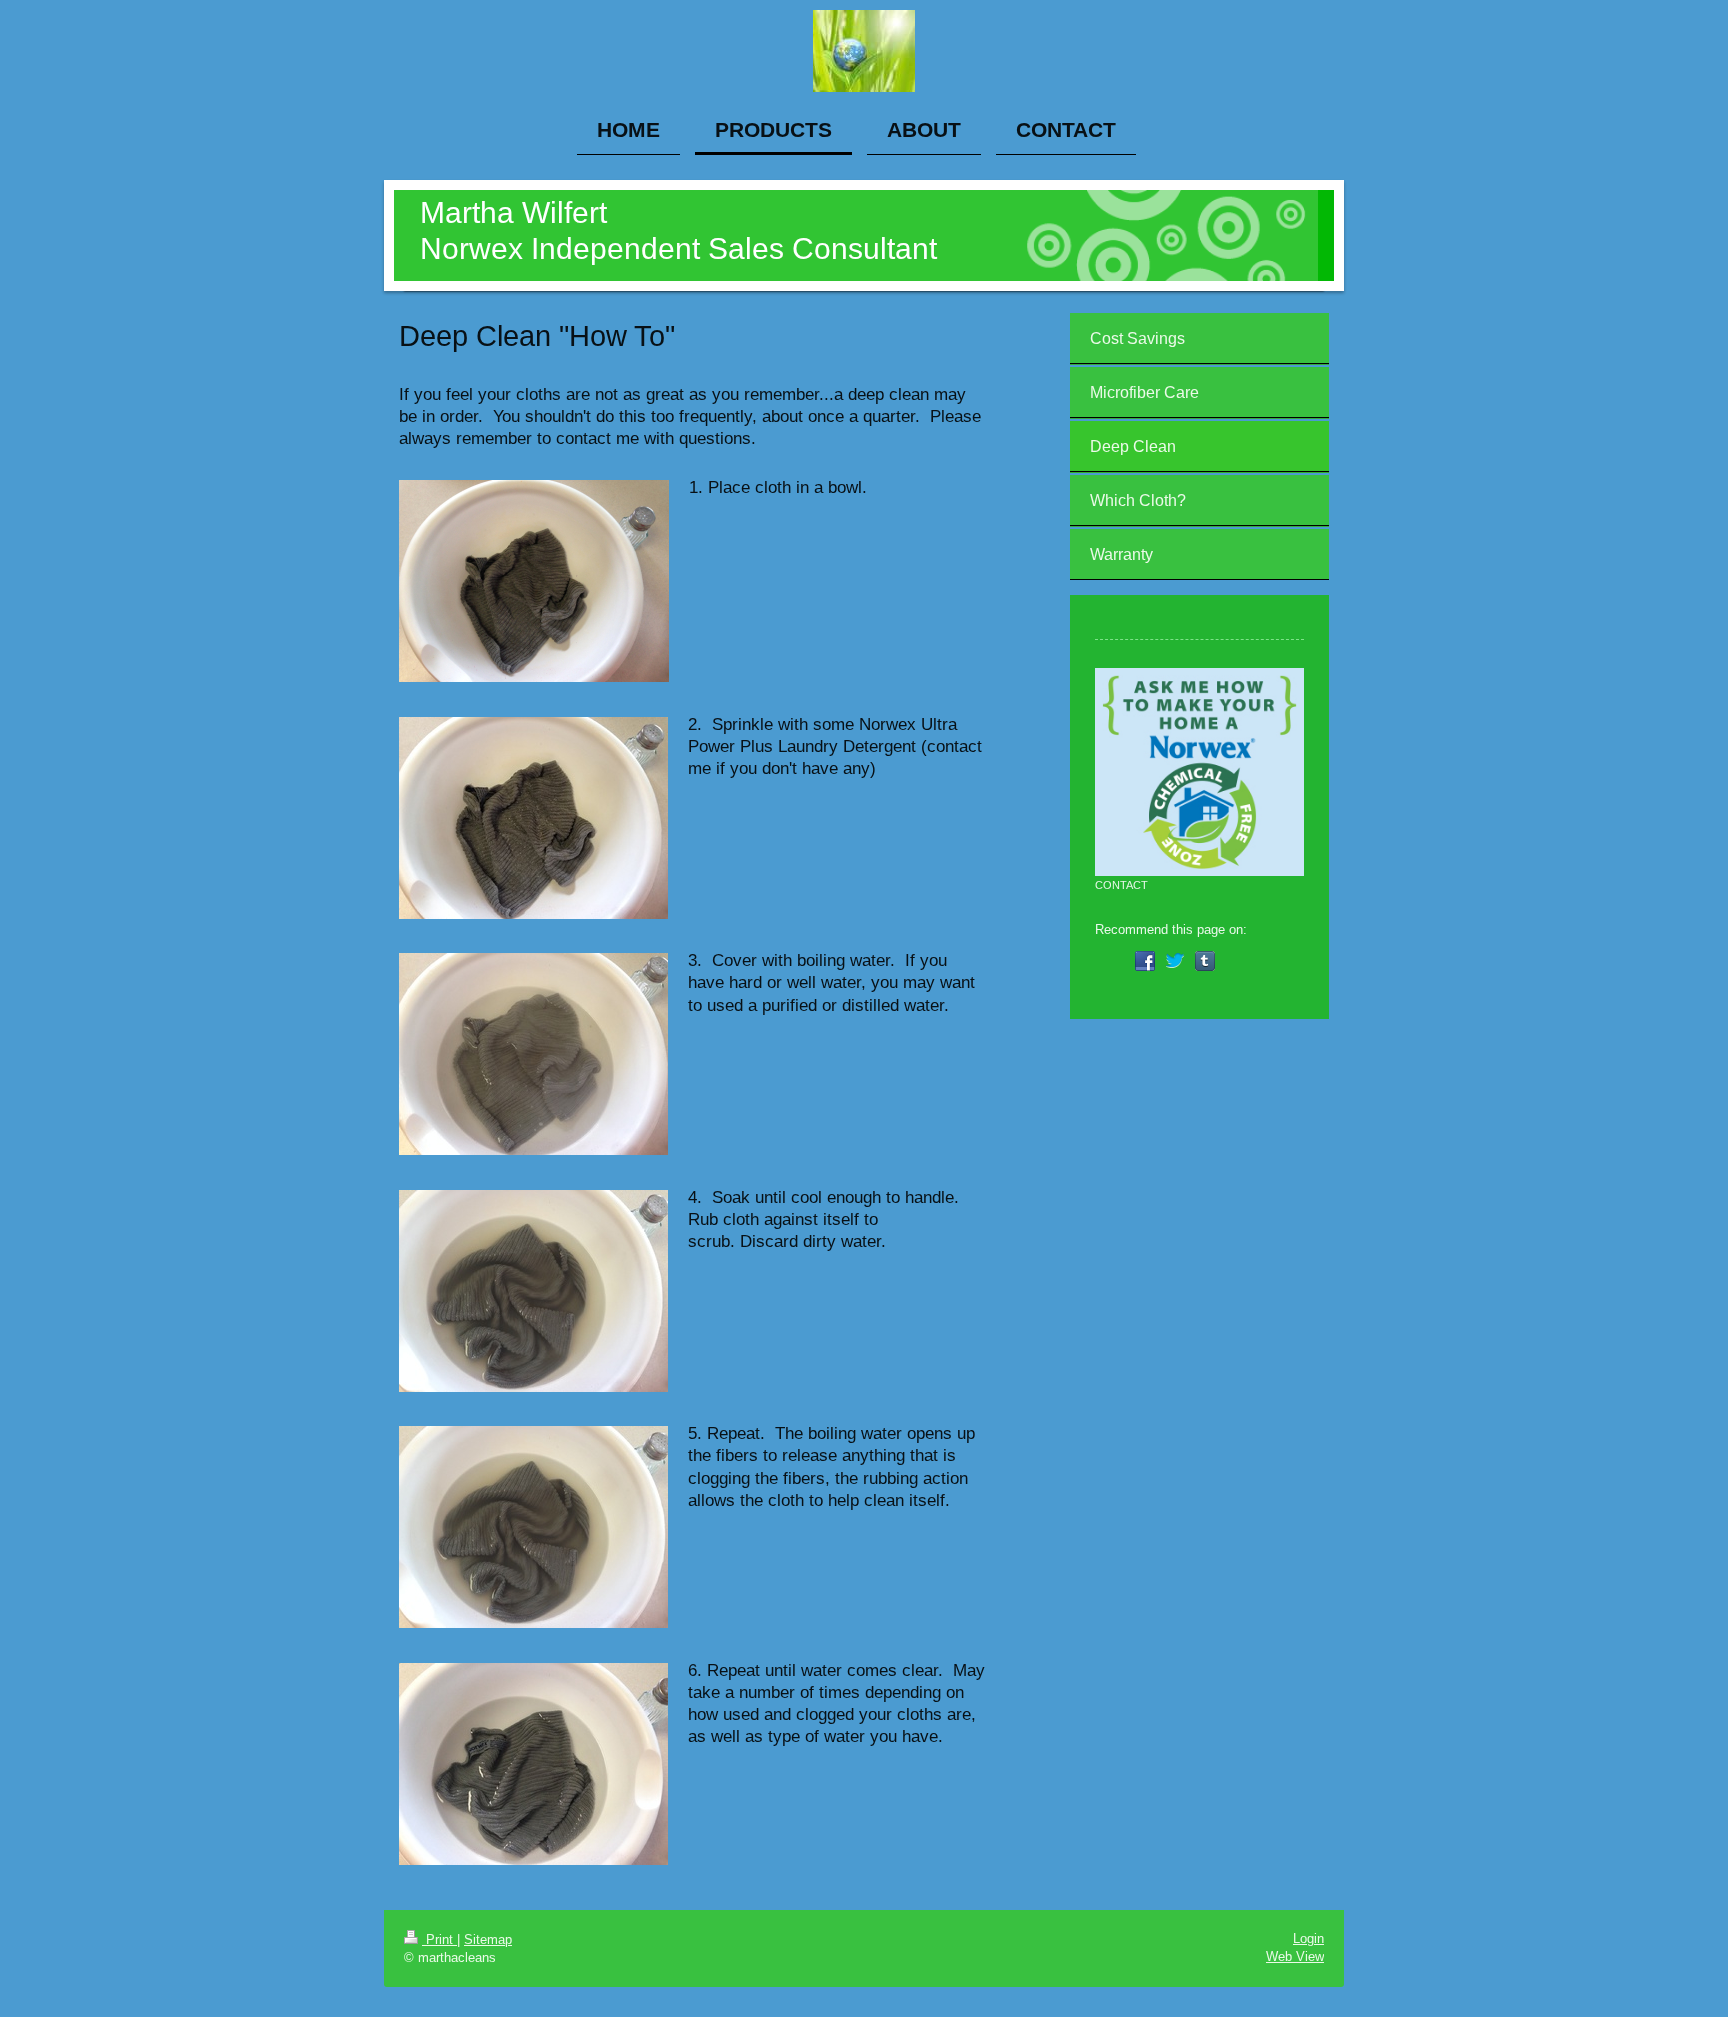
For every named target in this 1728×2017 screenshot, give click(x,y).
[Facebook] (1145, 961)
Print (439, 1939)
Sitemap (488, 1939)
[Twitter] (1175, 961)
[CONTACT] (1199, 772)
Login (1308, 1938)
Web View (1295, 1956)
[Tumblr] (1205, 961)
